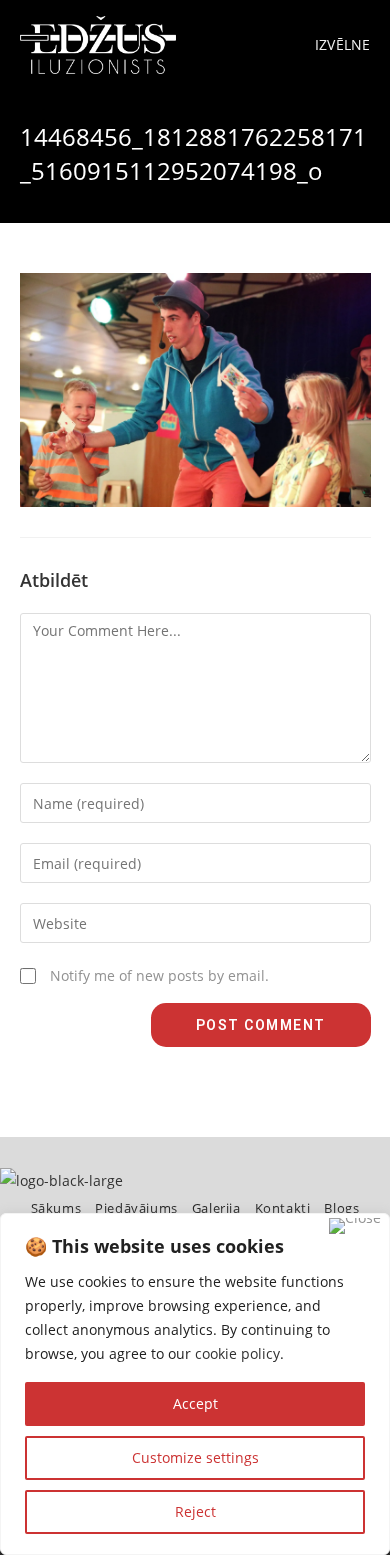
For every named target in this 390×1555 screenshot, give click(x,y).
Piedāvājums (136, 1208)
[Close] (355, 1226)
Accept (195, 1403)
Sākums (56, 1208)
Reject (195, 1511)
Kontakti (283, 1208)
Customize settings (195, 1457)
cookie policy (237, 1353)
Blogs (341, 1208)
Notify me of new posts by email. (159, 975)
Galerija (216, 1208)
